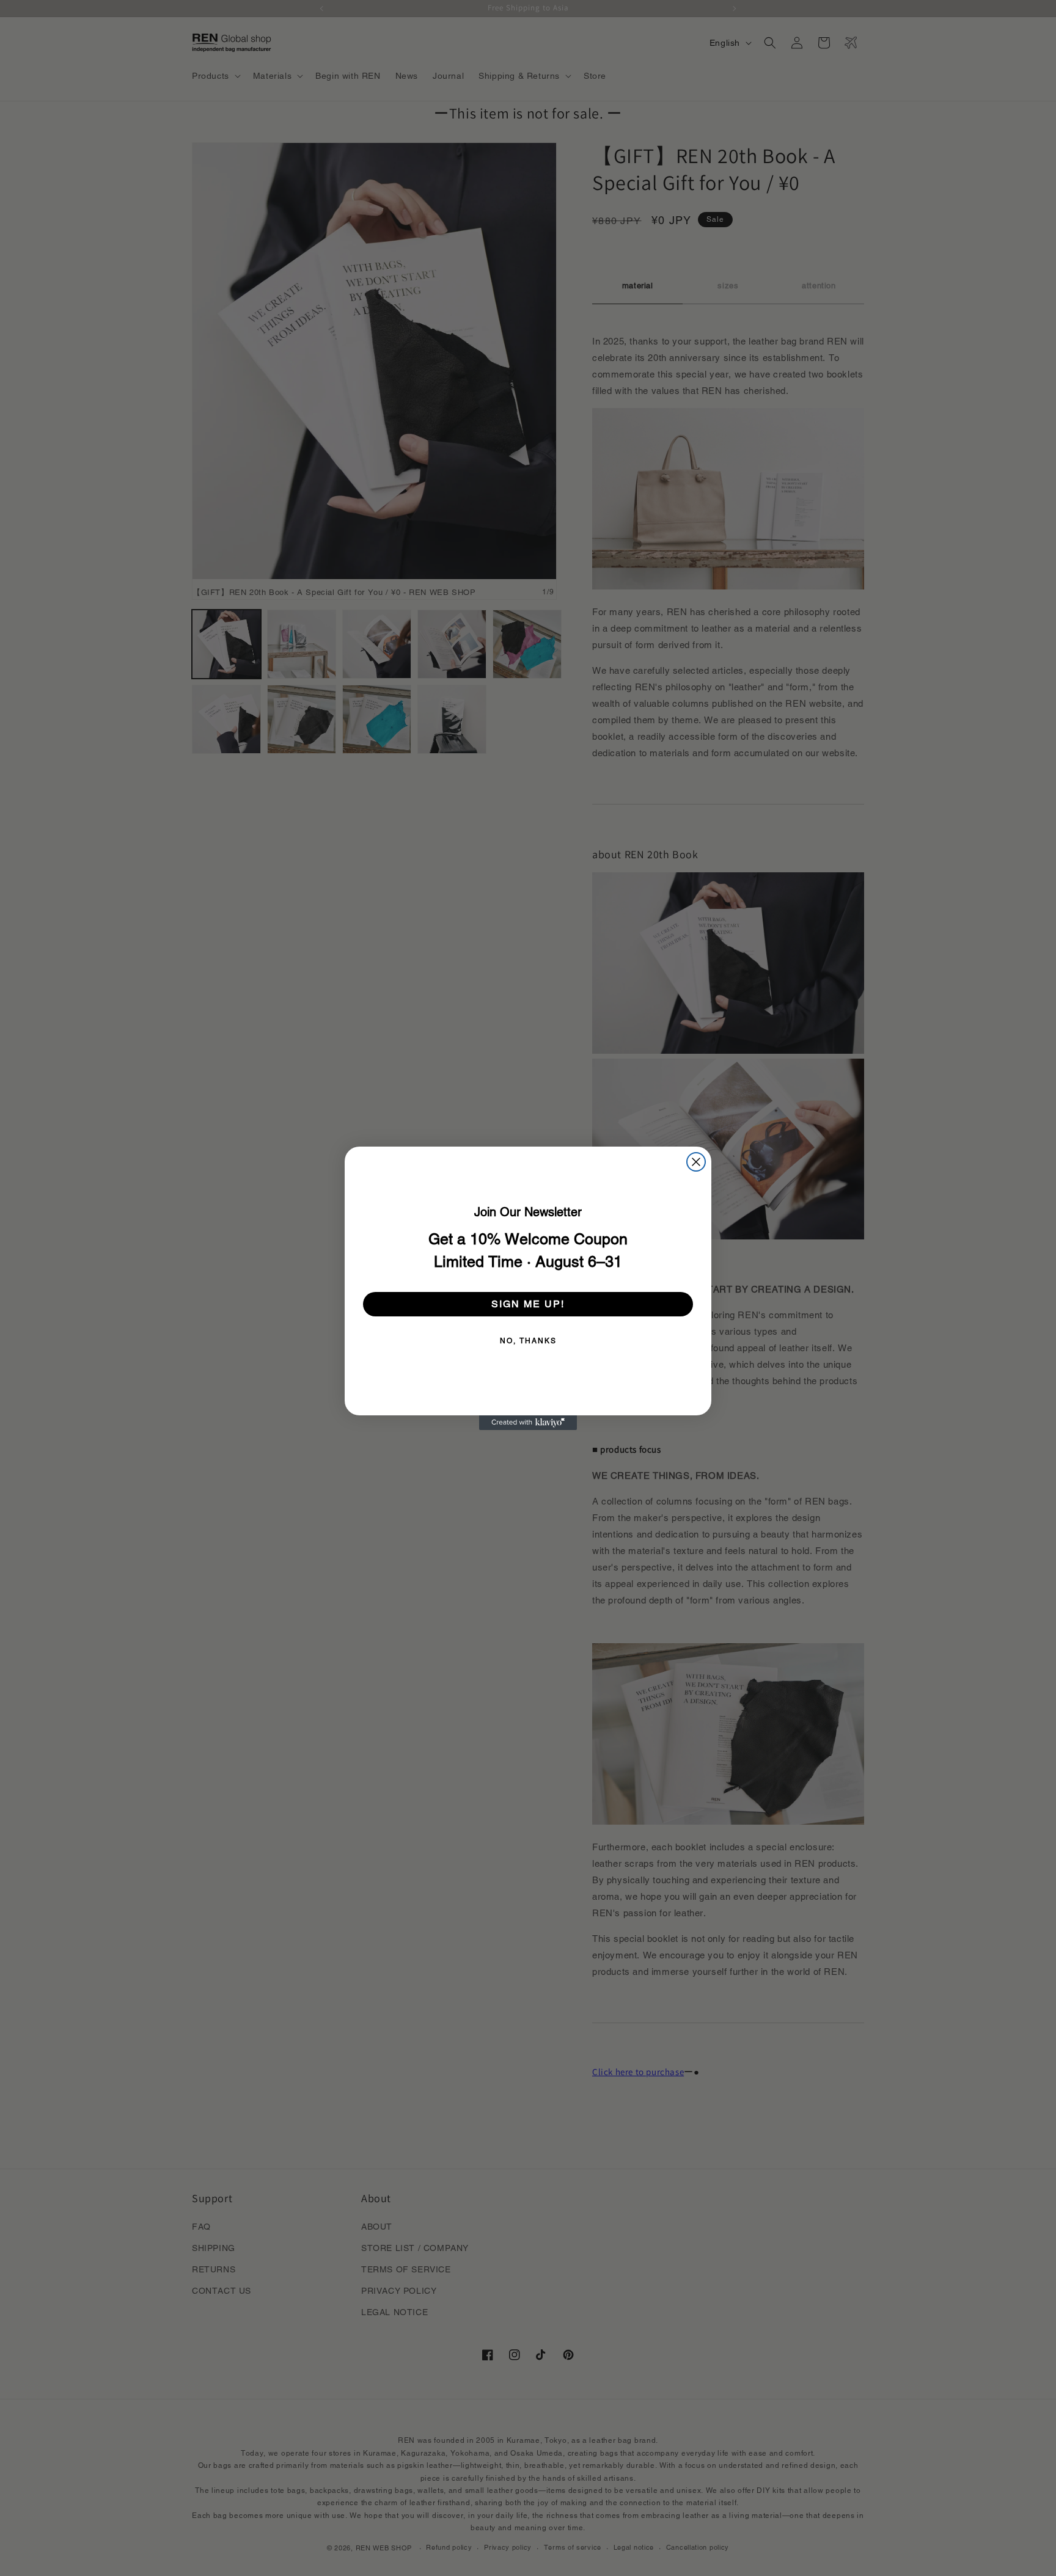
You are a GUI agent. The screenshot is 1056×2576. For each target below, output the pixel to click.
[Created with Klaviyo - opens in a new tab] (528, 1423)
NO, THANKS (528, 1341)
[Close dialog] (696, 1162)
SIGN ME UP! (528, 1304)
